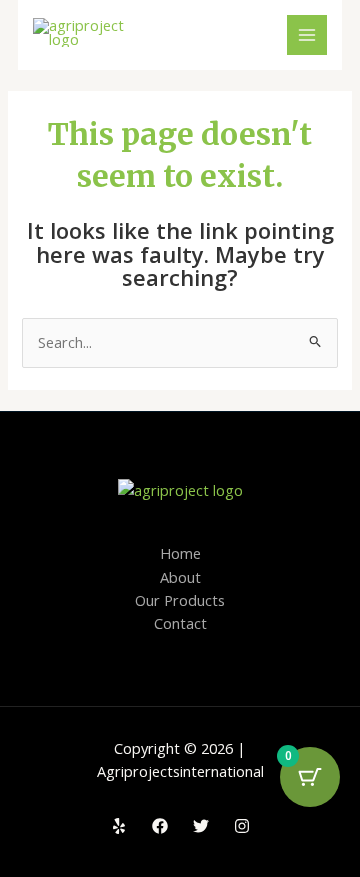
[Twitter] (201, 826)
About (180, 577)
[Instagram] (242, 826)
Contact (180, 623)
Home (180, 553)
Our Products (180, 600)
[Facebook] (160, 826)
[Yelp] (119, 826)
